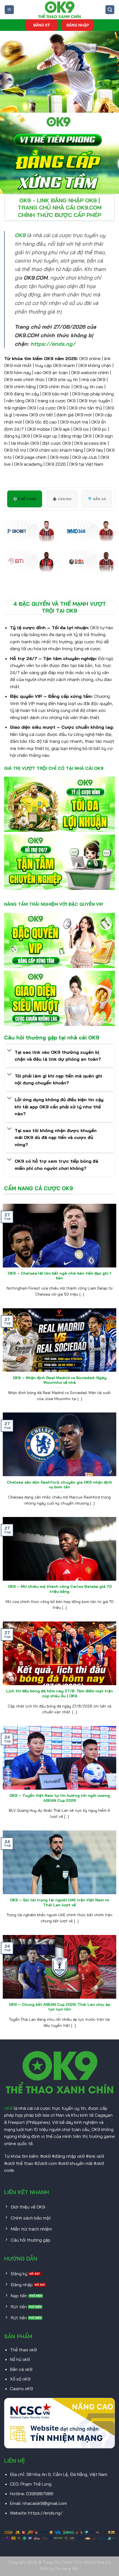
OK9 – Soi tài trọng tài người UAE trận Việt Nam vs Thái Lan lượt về (59, 1902)
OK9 (8, 2108)
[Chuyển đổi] (9, 1051)
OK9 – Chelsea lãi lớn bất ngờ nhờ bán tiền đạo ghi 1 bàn (59, 1276)
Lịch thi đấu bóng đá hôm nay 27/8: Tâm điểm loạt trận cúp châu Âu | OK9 (59, 1693)
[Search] (110, 10)
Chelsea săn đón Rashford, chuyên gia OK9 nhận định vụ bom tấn (59, 1485)
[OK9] (59, 10)
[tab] (25, 499)
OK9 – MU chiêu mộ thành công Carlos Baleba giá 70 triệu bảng (60, 1589)
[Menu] (9, 10)
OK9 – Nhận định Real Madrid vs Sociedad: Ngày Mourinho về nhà (60, 1380)
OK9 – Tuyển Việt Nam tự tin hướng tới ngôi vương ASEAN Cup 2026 (60, 1798)
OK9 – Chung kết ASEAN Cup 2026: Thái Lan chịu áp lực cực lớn (59, 2007)
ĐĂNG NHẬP (78, 25)
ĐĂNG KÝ (42, 25)
